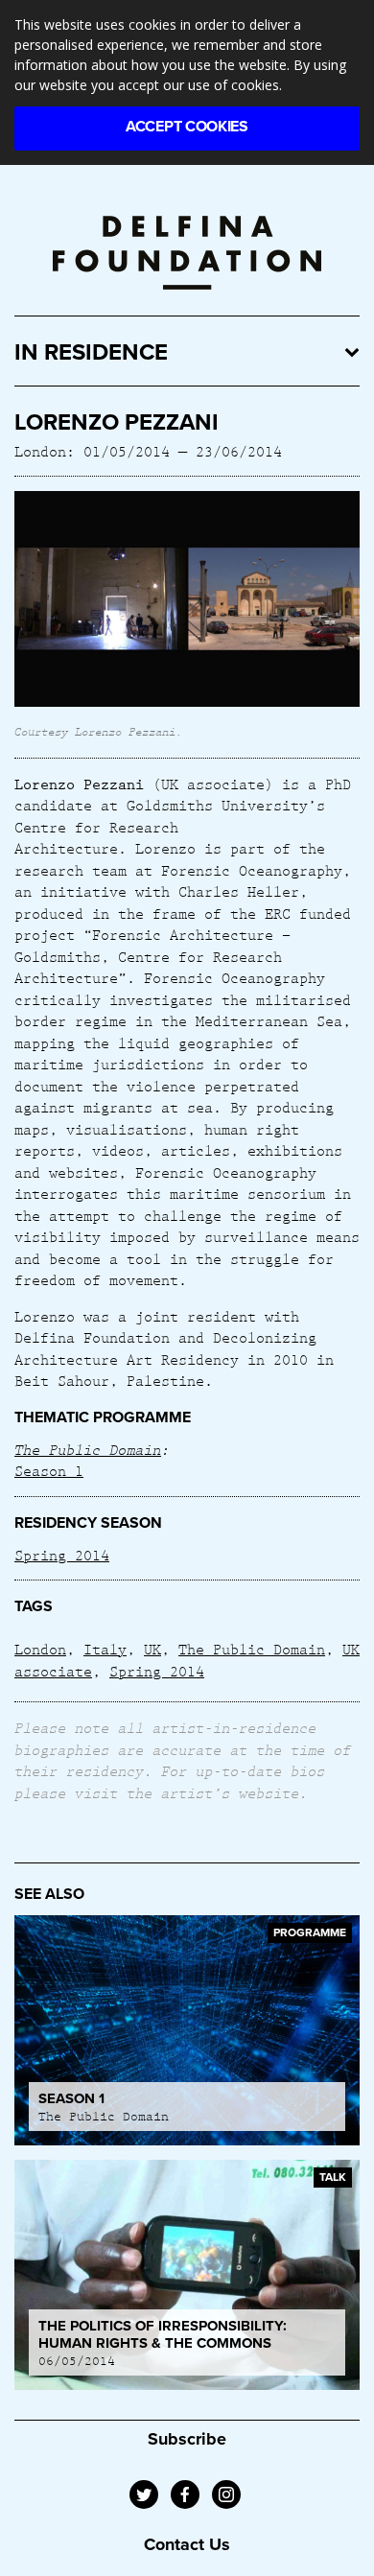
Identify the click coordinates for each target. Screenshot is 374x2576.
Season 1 (49, 1470)
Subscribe (187, 2439)
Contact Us (187, 2544)
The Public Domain (88, 1449)
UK (152, 1649)
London (40, 1649)
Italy (105, 1649)
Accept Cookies (187, 127)
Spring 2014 (62, 1555)
